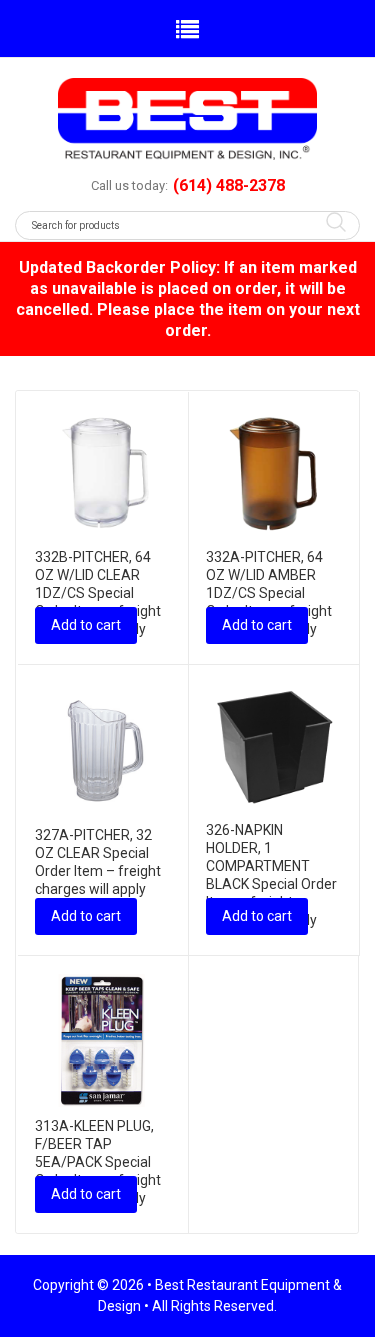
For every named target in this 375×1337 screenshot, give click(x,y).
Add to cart (86, 625)
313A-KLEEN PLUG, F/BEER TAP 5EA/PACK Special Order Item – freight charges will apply (98, 1162)
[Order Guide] (187, 119)
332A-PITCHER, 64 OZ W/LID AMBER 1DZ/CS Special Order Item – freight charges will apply (269, 593)
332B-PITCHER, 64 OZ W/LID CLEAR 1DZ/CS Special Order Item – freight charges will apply (98, 593)
